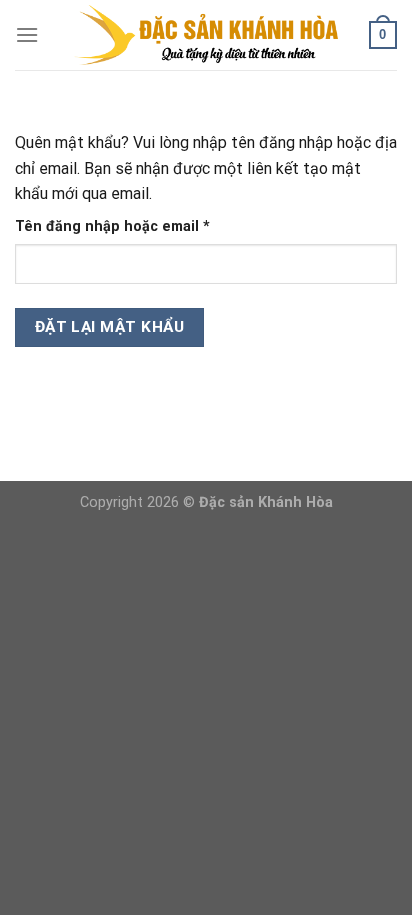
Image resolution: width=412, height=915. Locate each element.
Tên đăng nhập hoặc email (129, 227)
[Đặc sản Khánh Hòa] (206, 35)
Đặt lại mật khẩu (109, 327)
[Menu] (27, 34)
